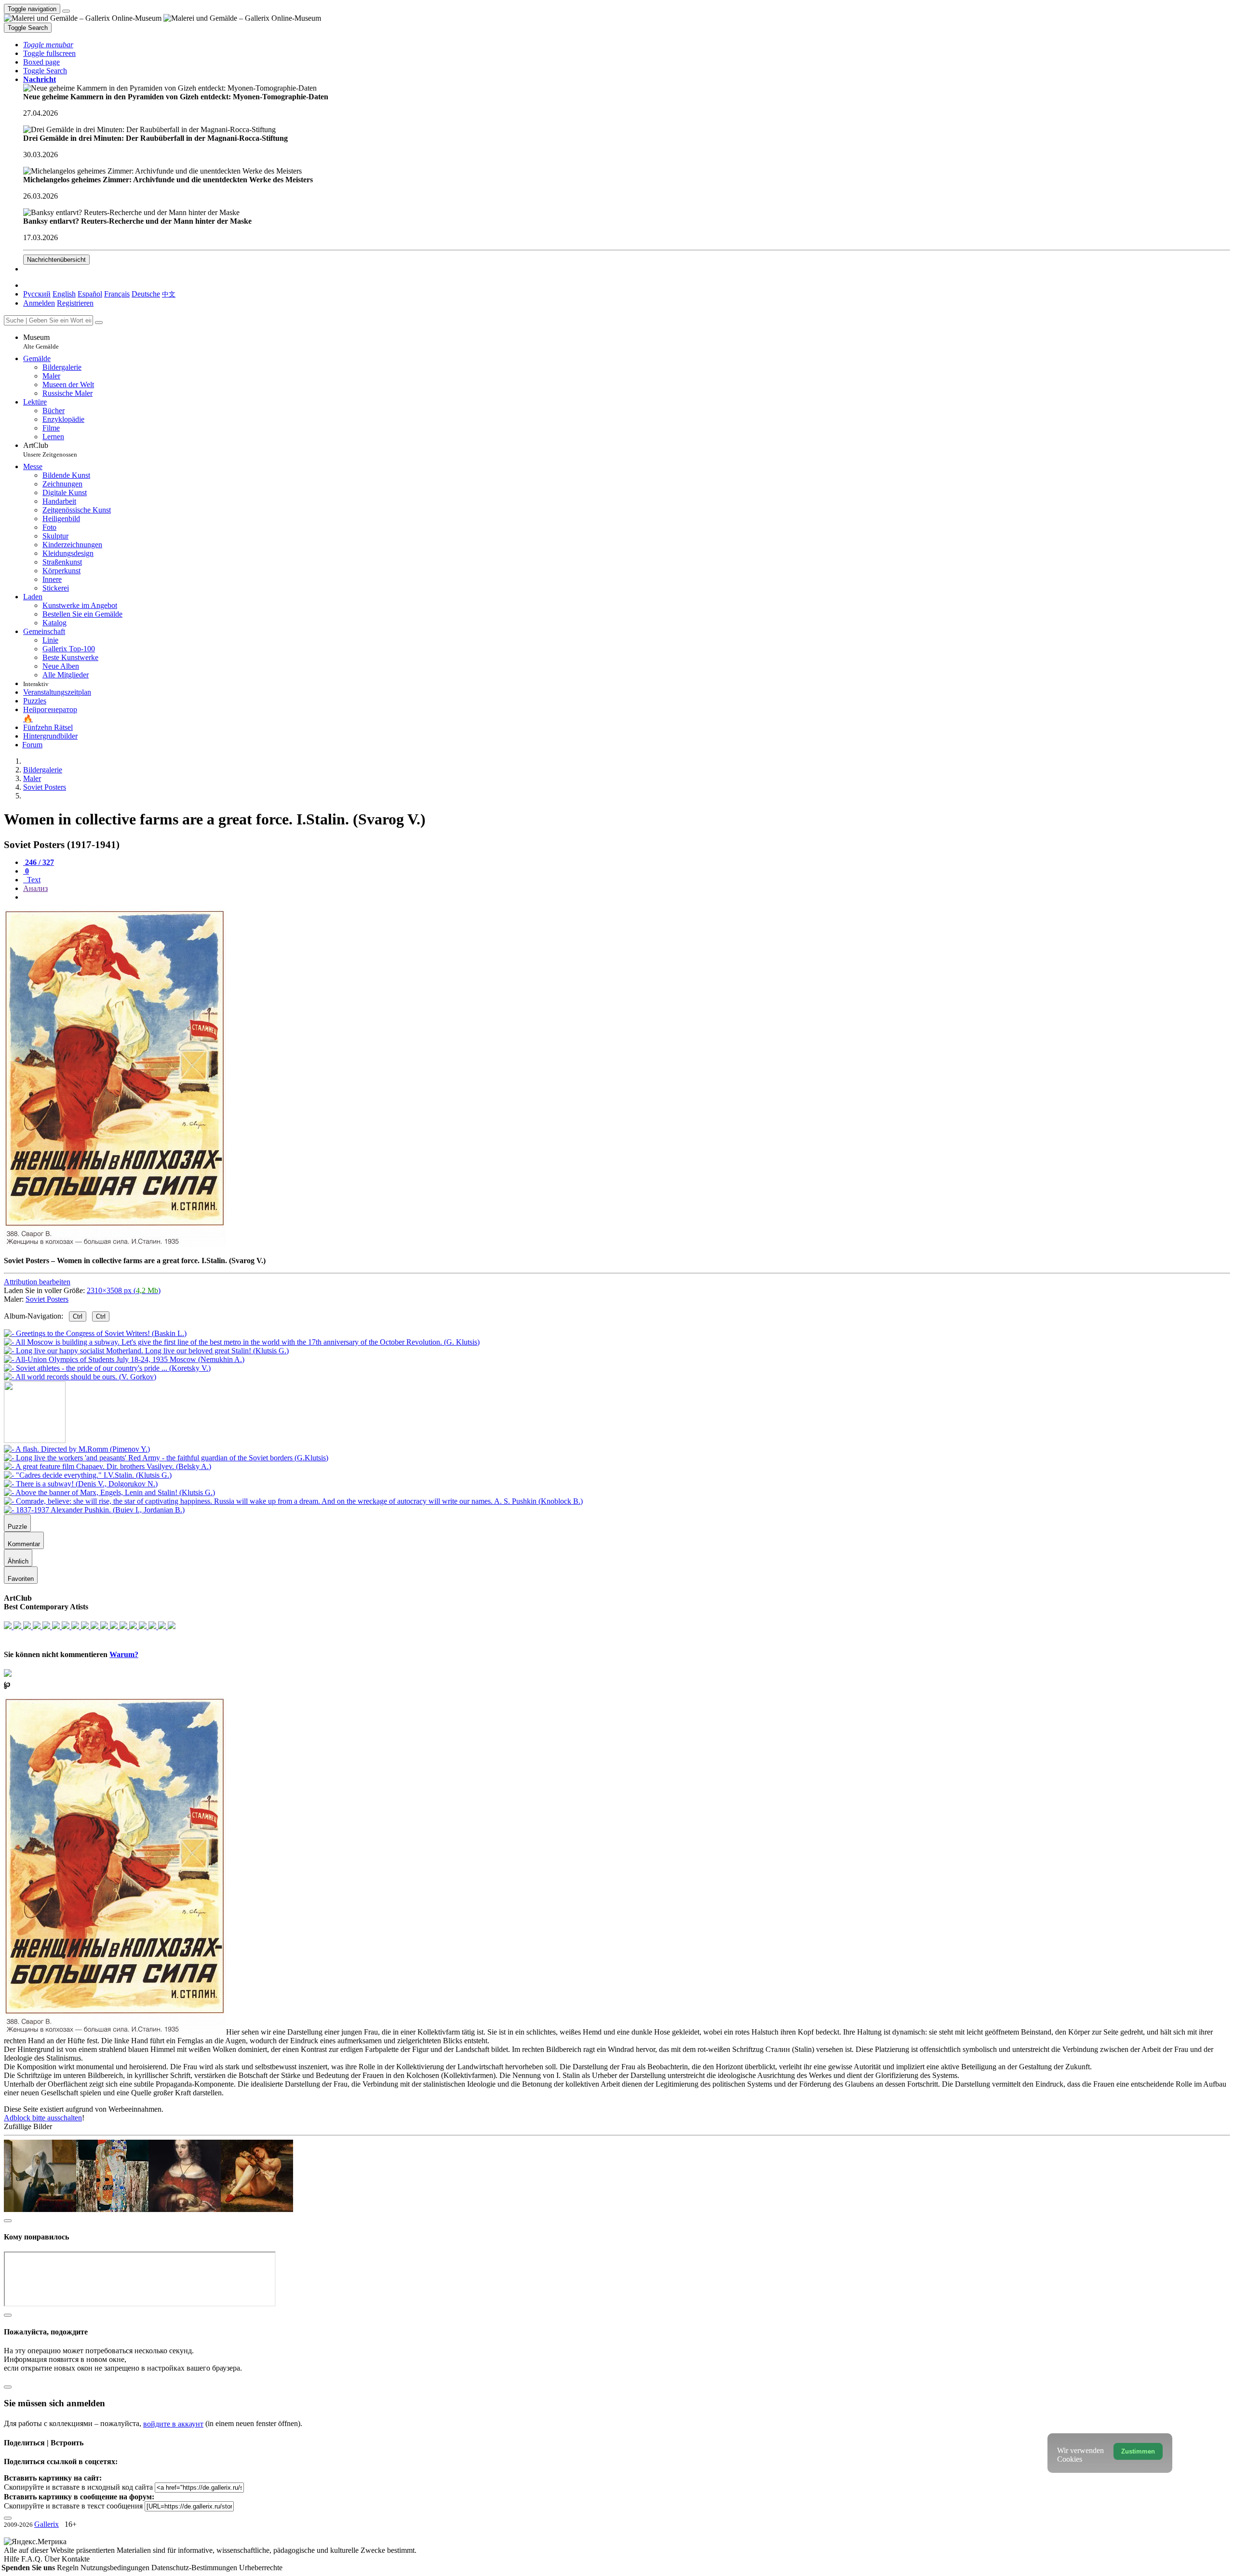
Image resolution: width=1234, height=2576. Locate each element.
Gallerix (47, 2524)
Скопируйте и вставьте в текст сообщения (73, 2506)
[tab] (39, 862)
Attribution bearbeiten (37, 1282)
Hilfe (13, 2559)
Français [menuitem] (117, 294)
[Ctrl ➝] (77, 1449)
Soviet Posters (47, 1299)
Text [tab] (33, 880)
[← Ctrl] (80, 1377)
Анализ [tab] (35, 888)
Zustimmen (1138, 2451)
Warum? (124, 1654)
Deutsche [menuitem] (146, 294)
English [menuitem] (64, 294)
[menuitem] (169, 294)
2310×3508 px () (124, 1290)
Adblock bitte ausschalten (43, 2118)
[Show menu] (66, 11)
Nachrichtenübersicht (56, 260)
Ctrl (78, 1316)
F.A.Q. (33, 2559)
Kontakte (76, 2559)
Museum (41, 342)
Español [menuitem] (90, 294)
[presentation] (627, 897)
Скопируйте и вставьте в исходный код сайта (78, 2487)
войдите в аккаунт (173, 2424)
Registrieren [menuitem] (75, 303)
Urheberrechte (261, 2568)
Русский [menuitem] (37, 294)
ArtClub (50, 450)
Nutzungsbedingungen (116, 2568)
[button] (48, 45)
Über (53, 2559)
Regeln (69, 2568)
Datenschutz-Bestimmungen (195, 2568)
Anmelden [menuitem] (39, 303)
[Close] (99, 323)
